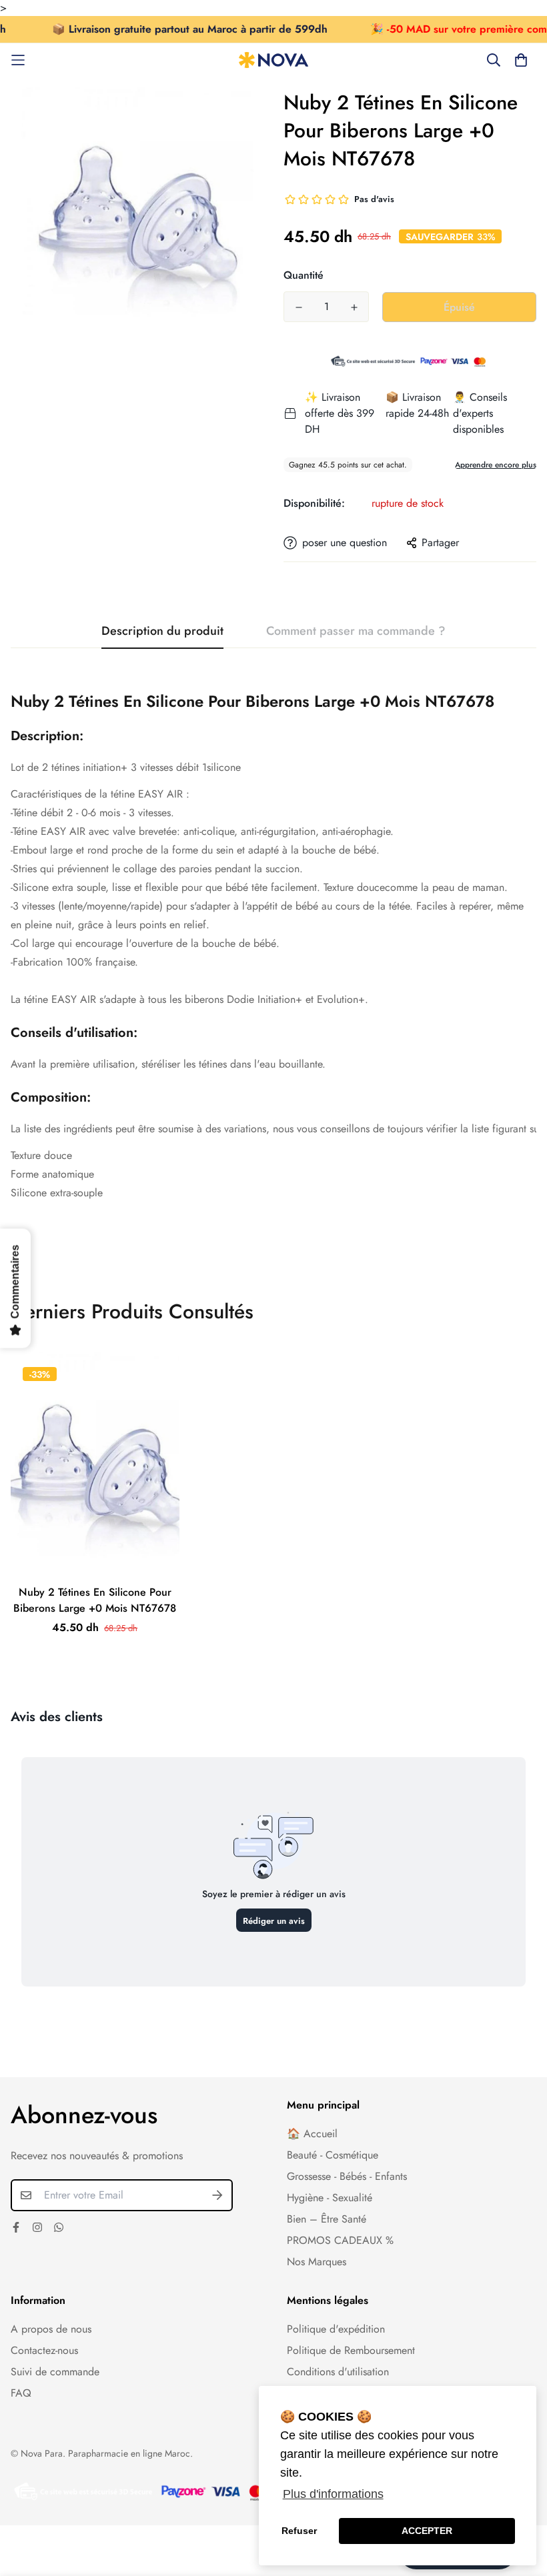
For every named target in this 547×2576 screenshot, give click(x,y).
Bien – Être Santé (327, 2219)
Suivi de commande (55, 2372)
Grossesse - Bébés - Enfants (347, 2176)
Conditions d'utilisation (338, 2372)
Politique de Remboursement (351, 2350)
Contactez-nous (44, 2350)
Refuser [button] (299, 2531)
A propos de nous (51, 2329)
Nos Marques (317, 2262)
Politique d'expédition (336, 2329)
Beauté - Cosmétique (333, 2155)
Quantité (304, 275)
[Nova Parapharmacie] (274, 60)
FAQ (21, 2393)
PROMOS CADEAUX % (340, 2240)
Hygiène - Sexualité (330, 2198)
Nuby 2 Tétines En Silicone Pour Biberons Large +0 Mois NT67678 (95, 1600)
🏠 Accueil (312, 2134)
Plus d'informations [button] (333, 2494)
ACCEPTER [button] (427, 2531)
